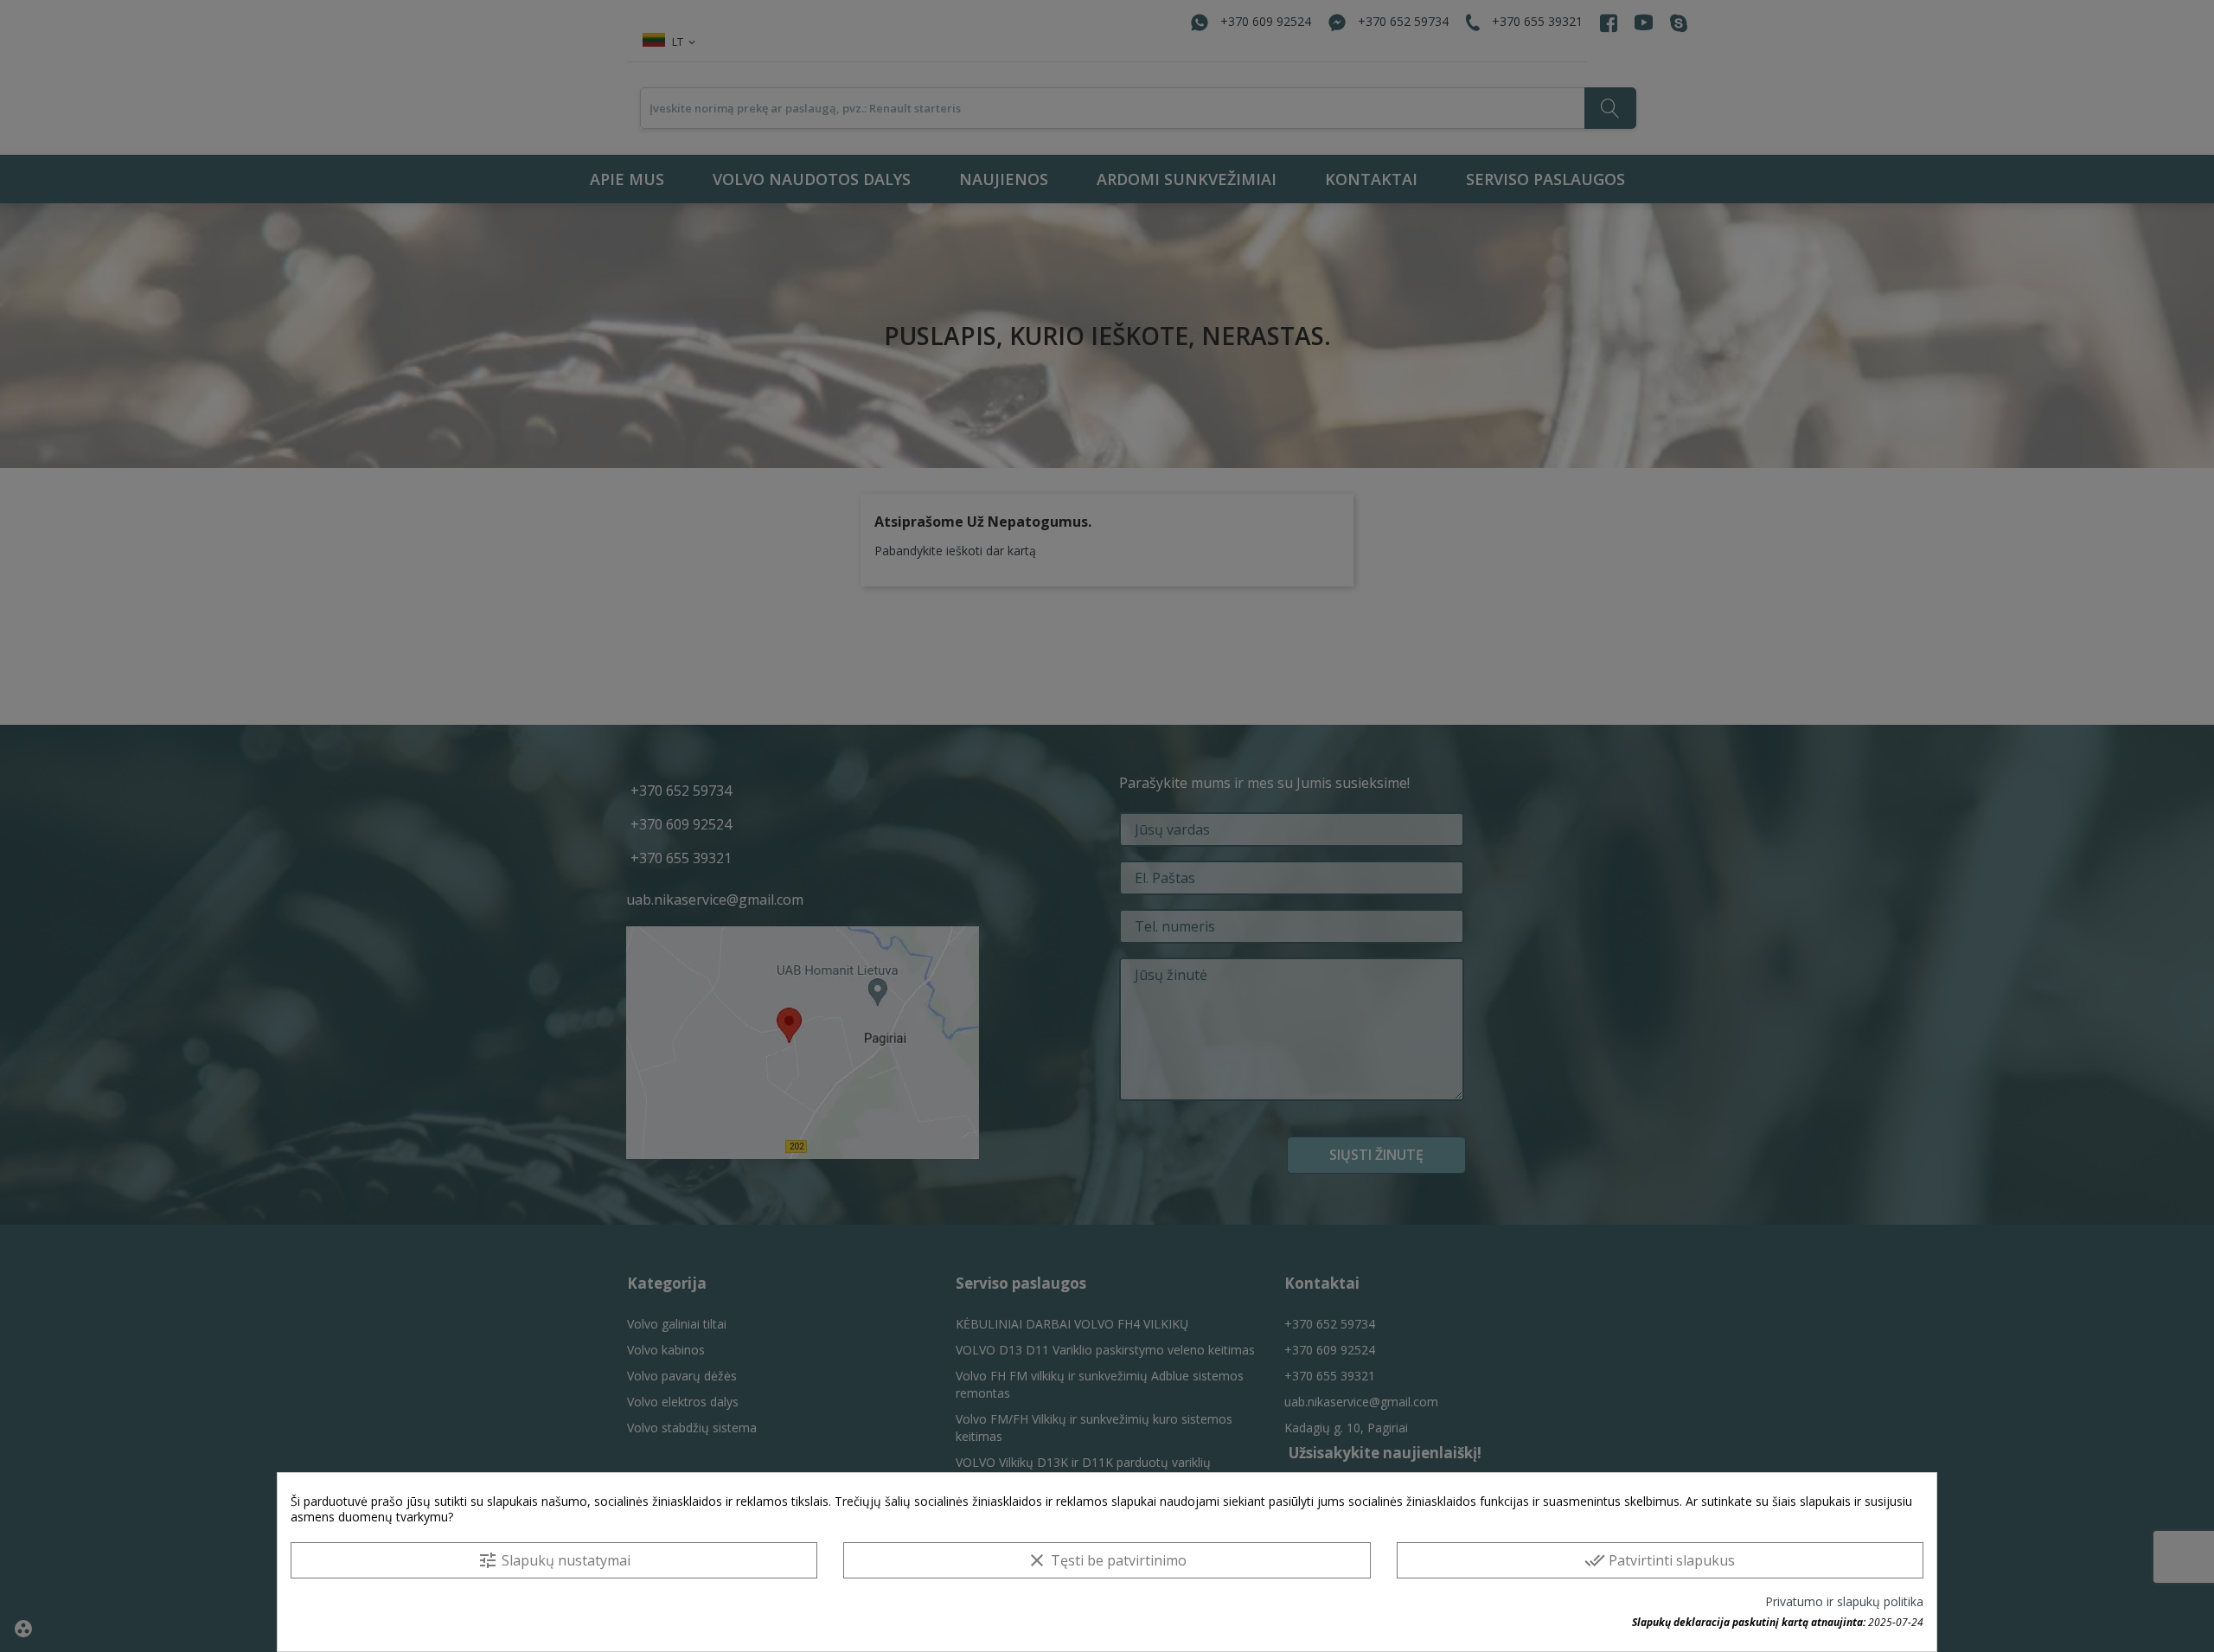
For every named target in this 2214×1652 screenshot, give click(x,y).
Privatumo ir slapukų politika (1844, 1602)
